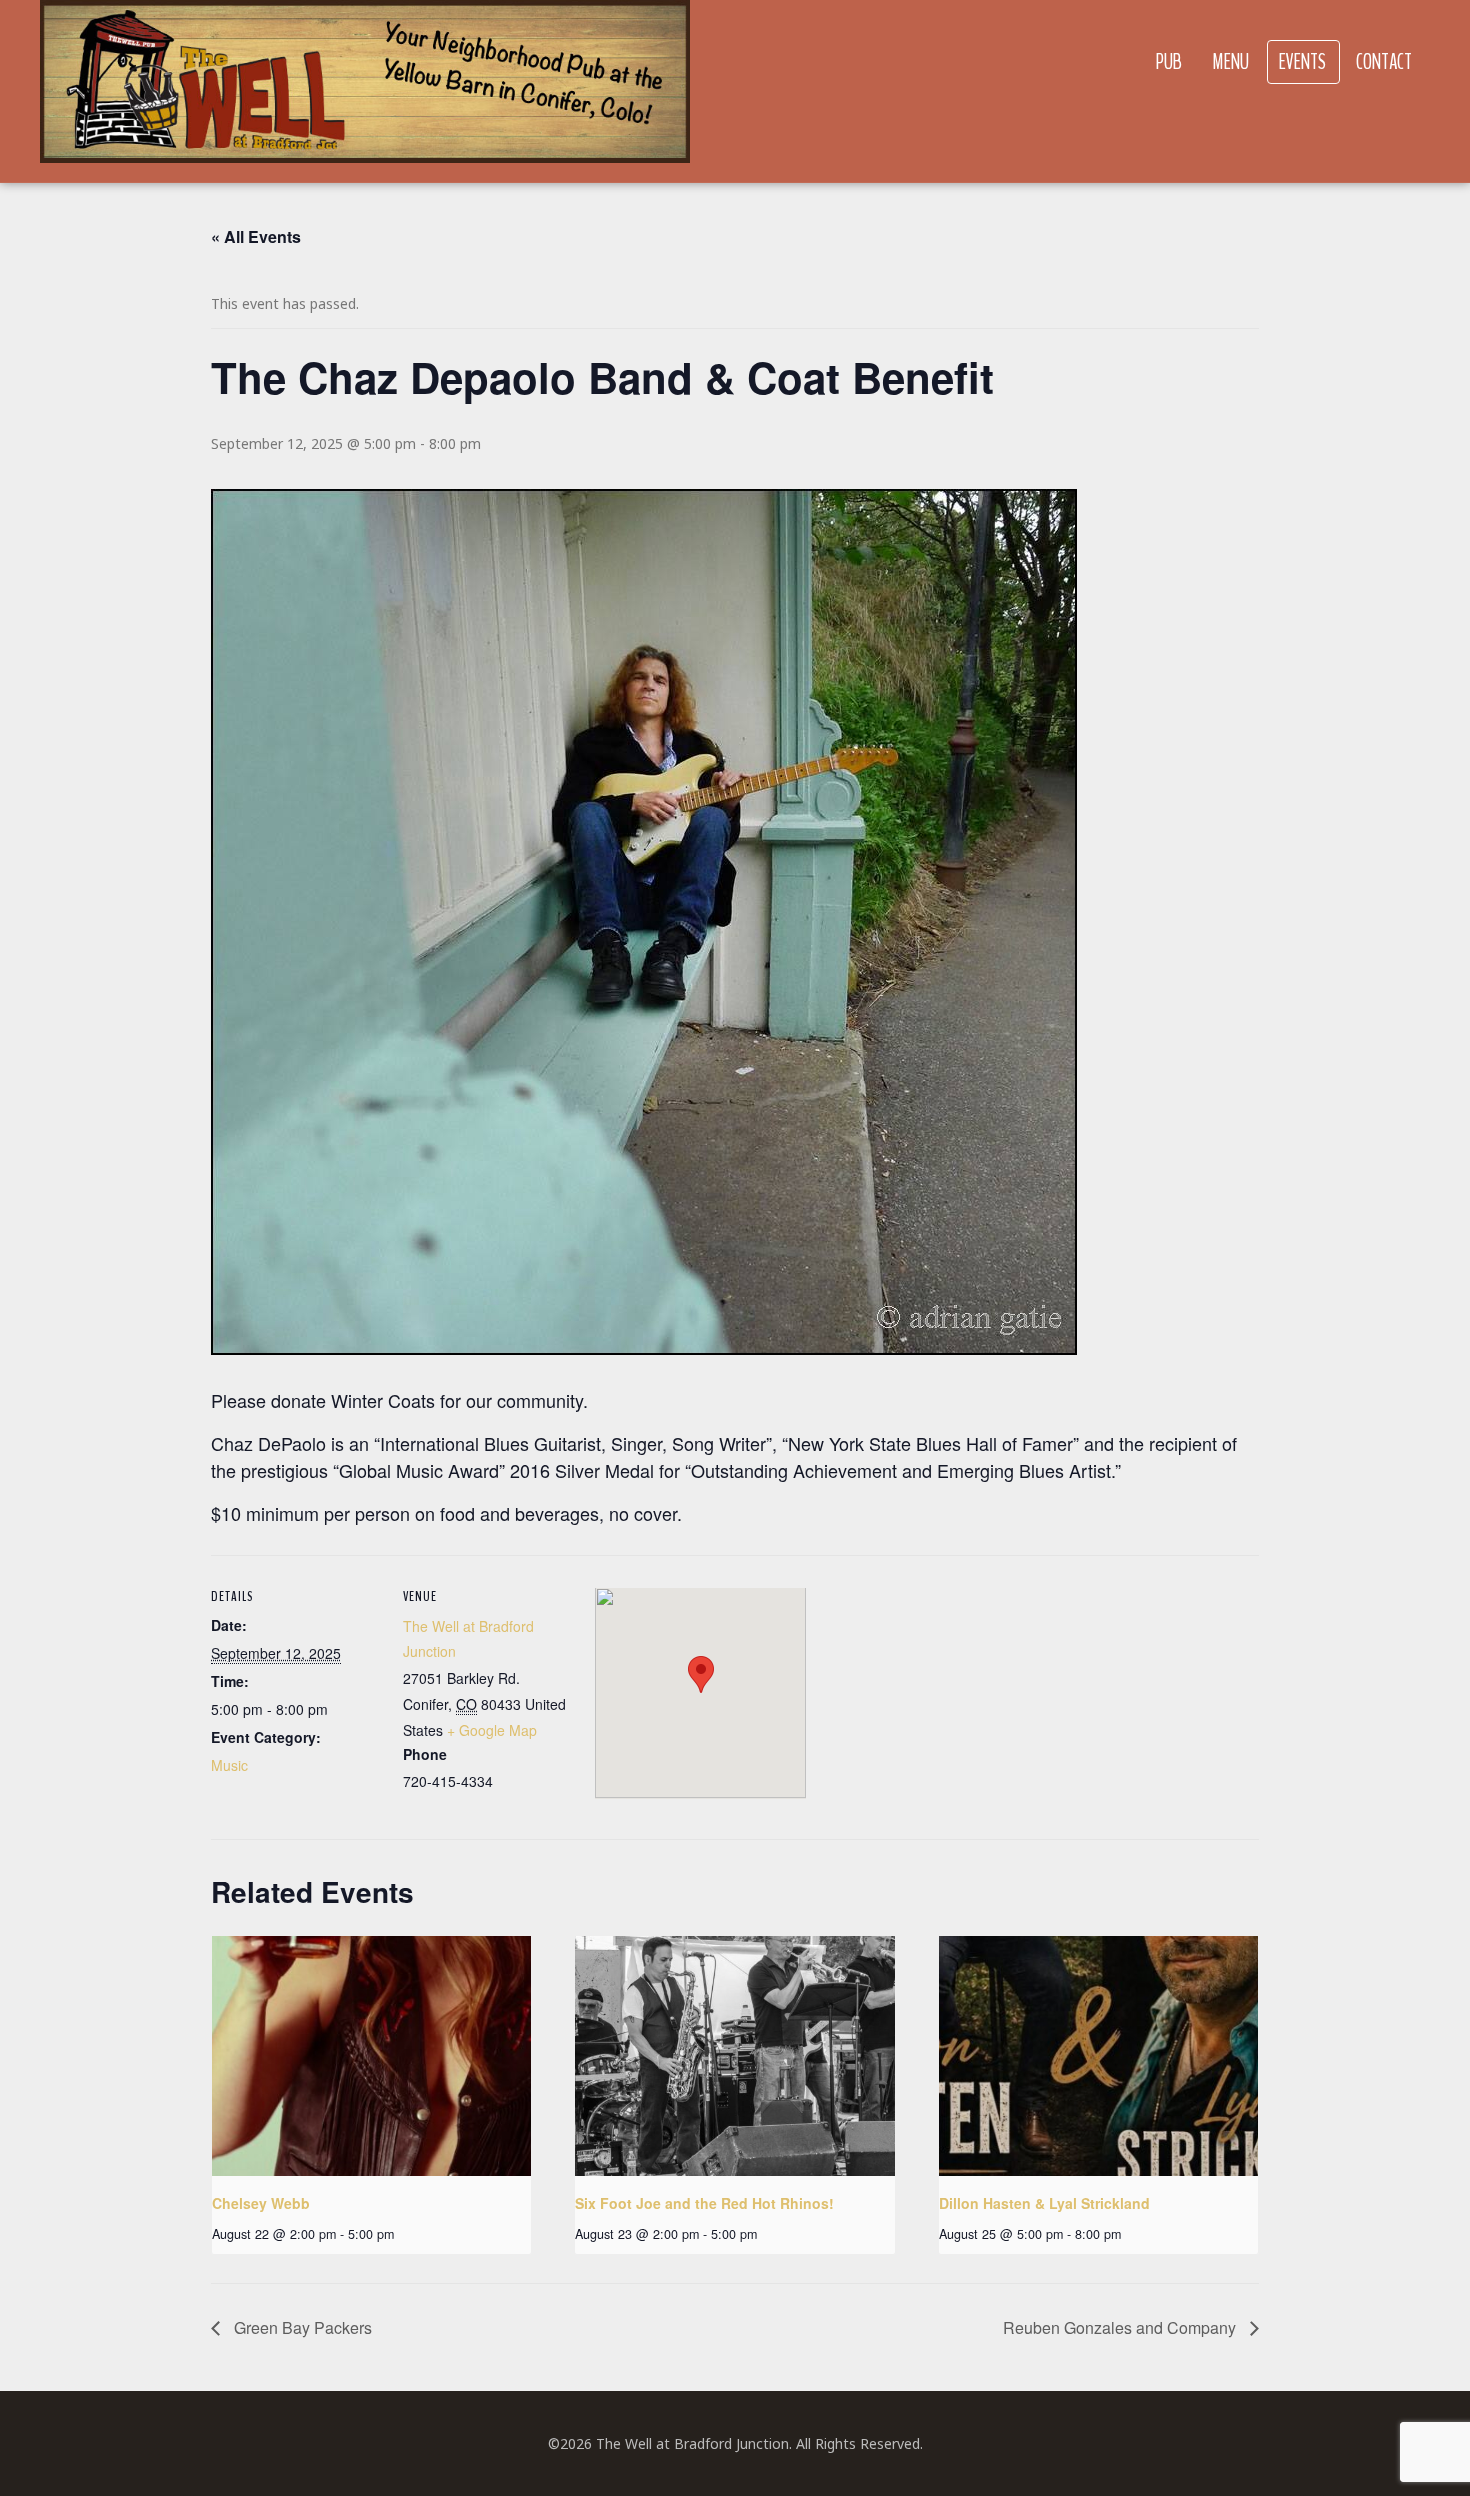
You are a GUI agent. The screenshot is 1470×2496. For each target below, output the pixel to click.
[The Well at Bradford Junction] (365, 91)
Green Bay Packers (301, 2327)
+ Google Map (492, 1730)
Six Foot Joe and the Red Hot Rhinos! (704, 2203)
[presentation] (371, 2056)
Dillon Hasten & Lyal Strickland (1044, 2203)
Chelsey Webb (261, 2203)
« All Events (256, 236)
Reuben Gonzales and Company (1121, 2327)
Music (229, 1765)
